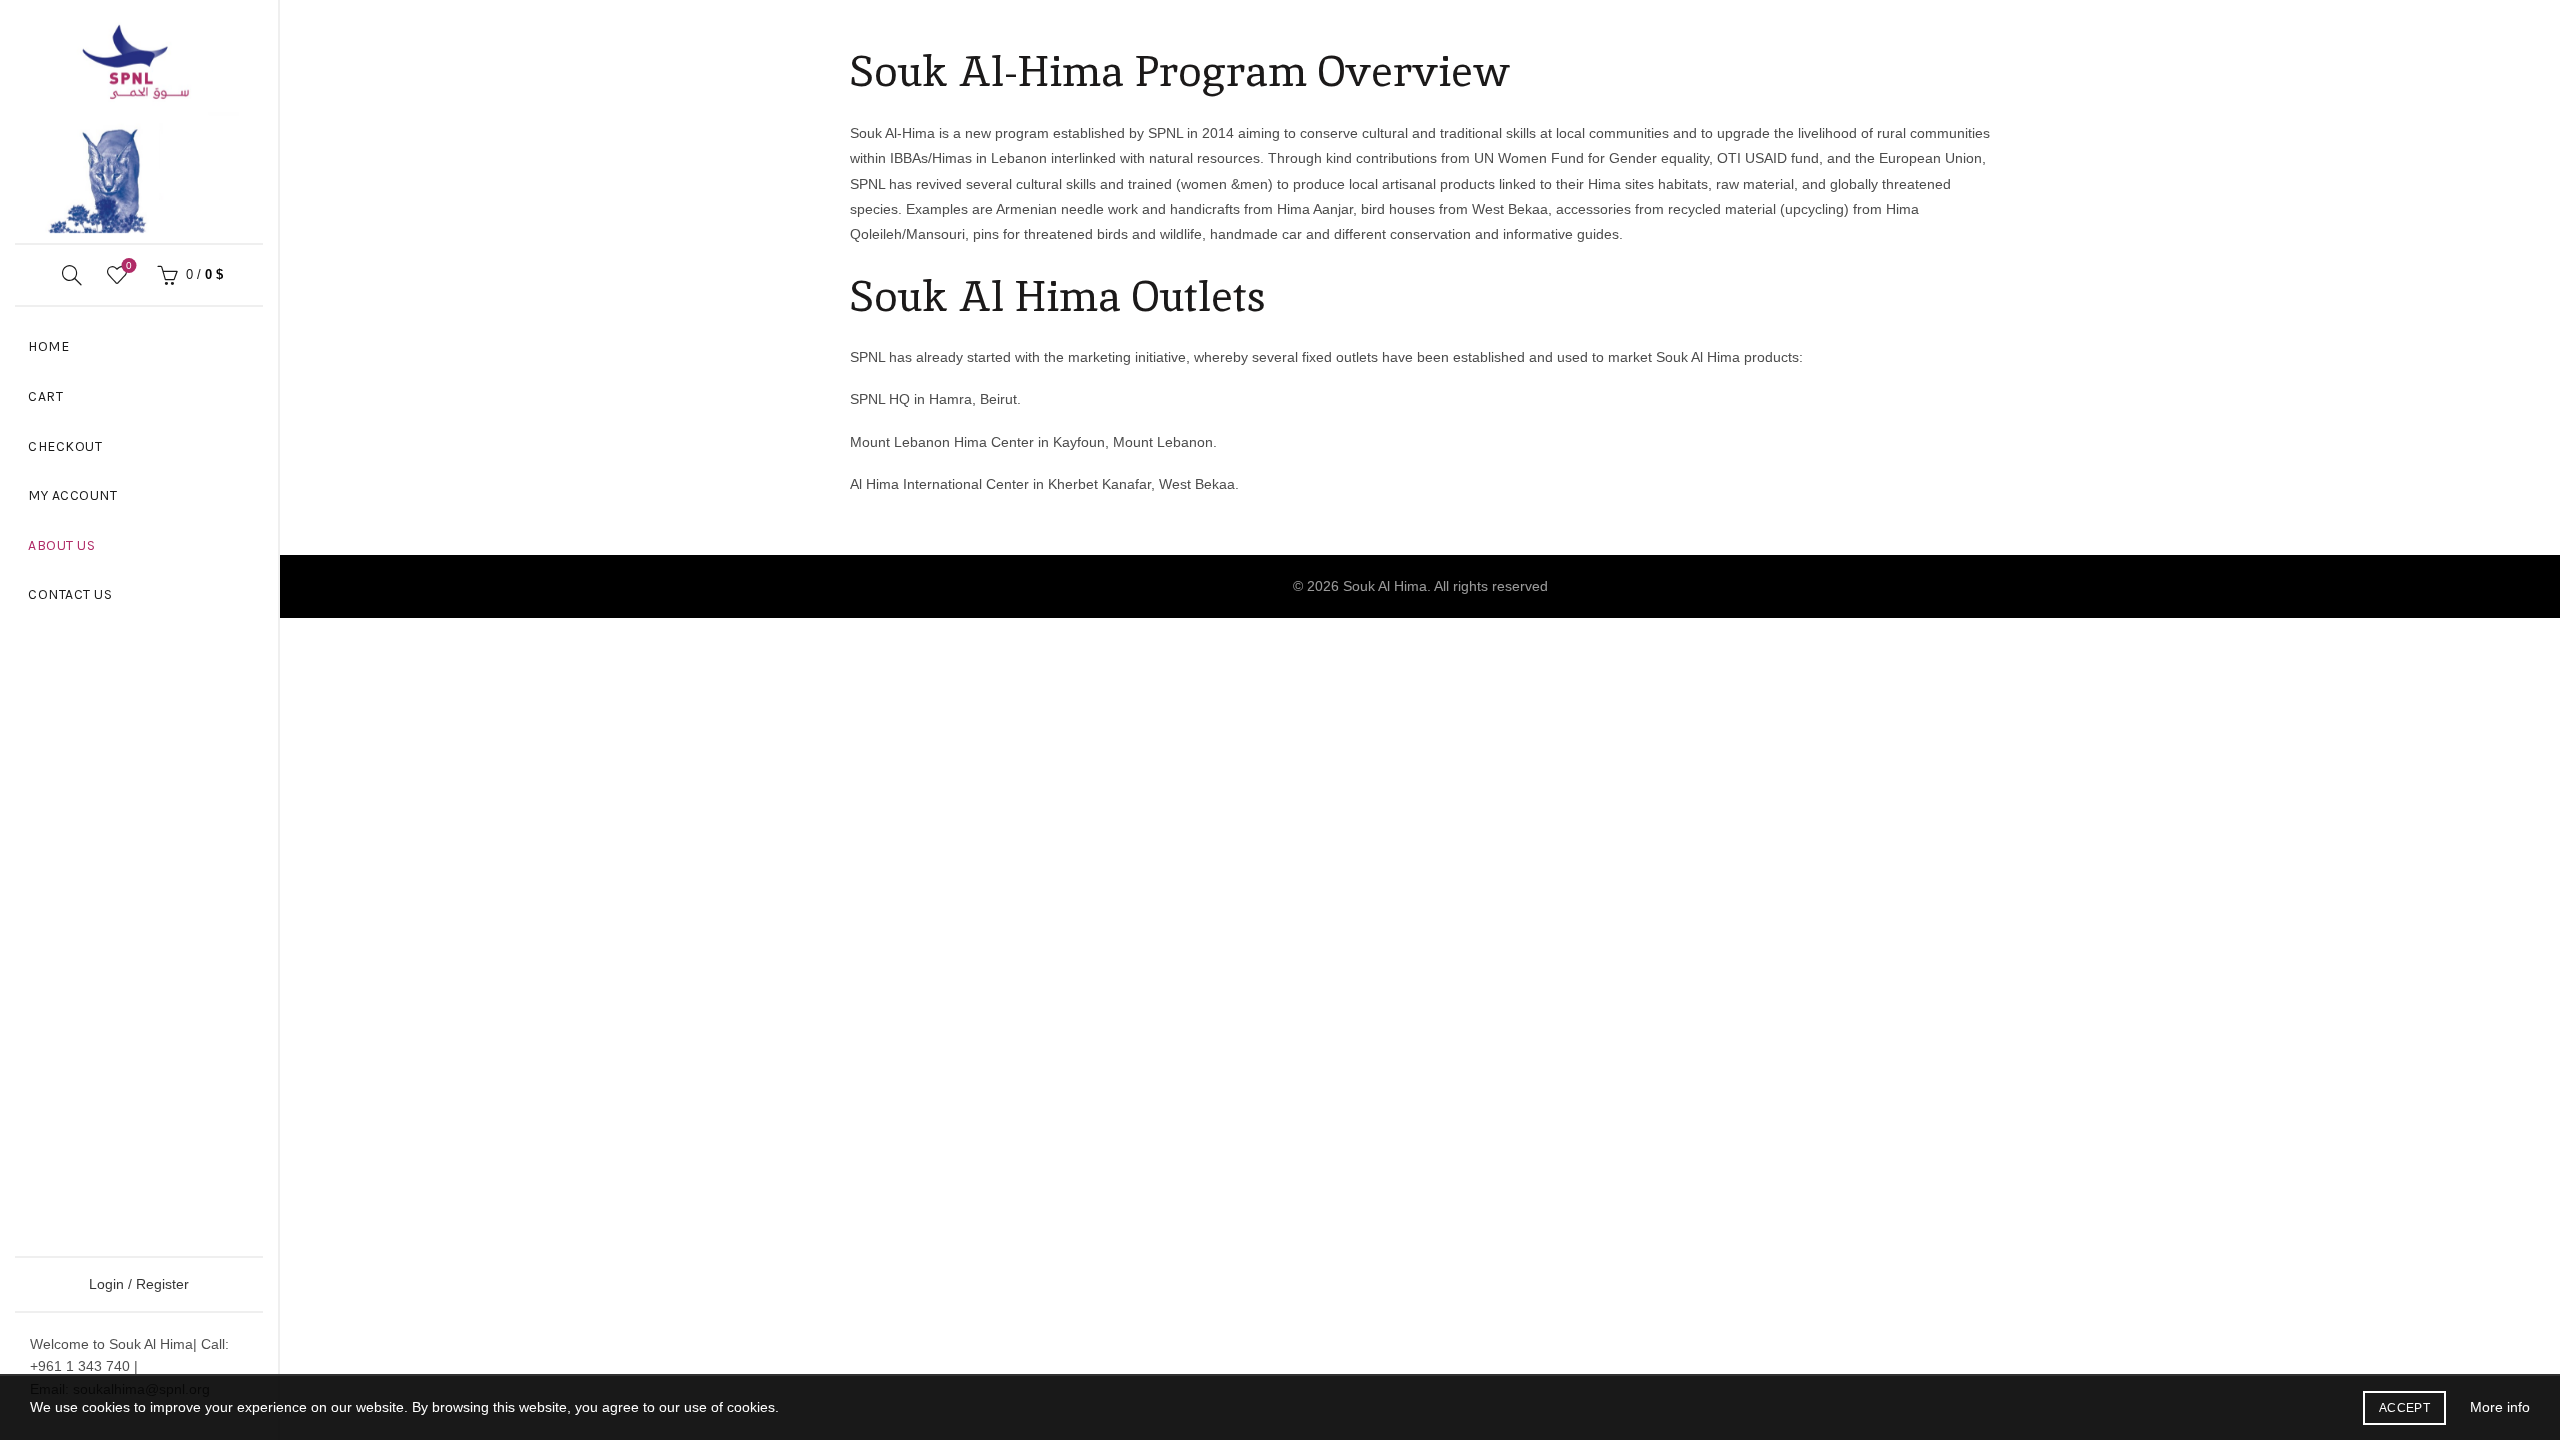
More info (2500, 1407)
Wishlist (129, 265)
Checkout (65, 446)
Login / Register (139, 1284)
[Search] (72, 275)
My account (72, 495)
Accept (2404, 1408)
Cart (45, 396)
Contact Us (70, 594)
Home (48, 346)
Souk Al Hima (1385, 586)
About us (61, 545)
